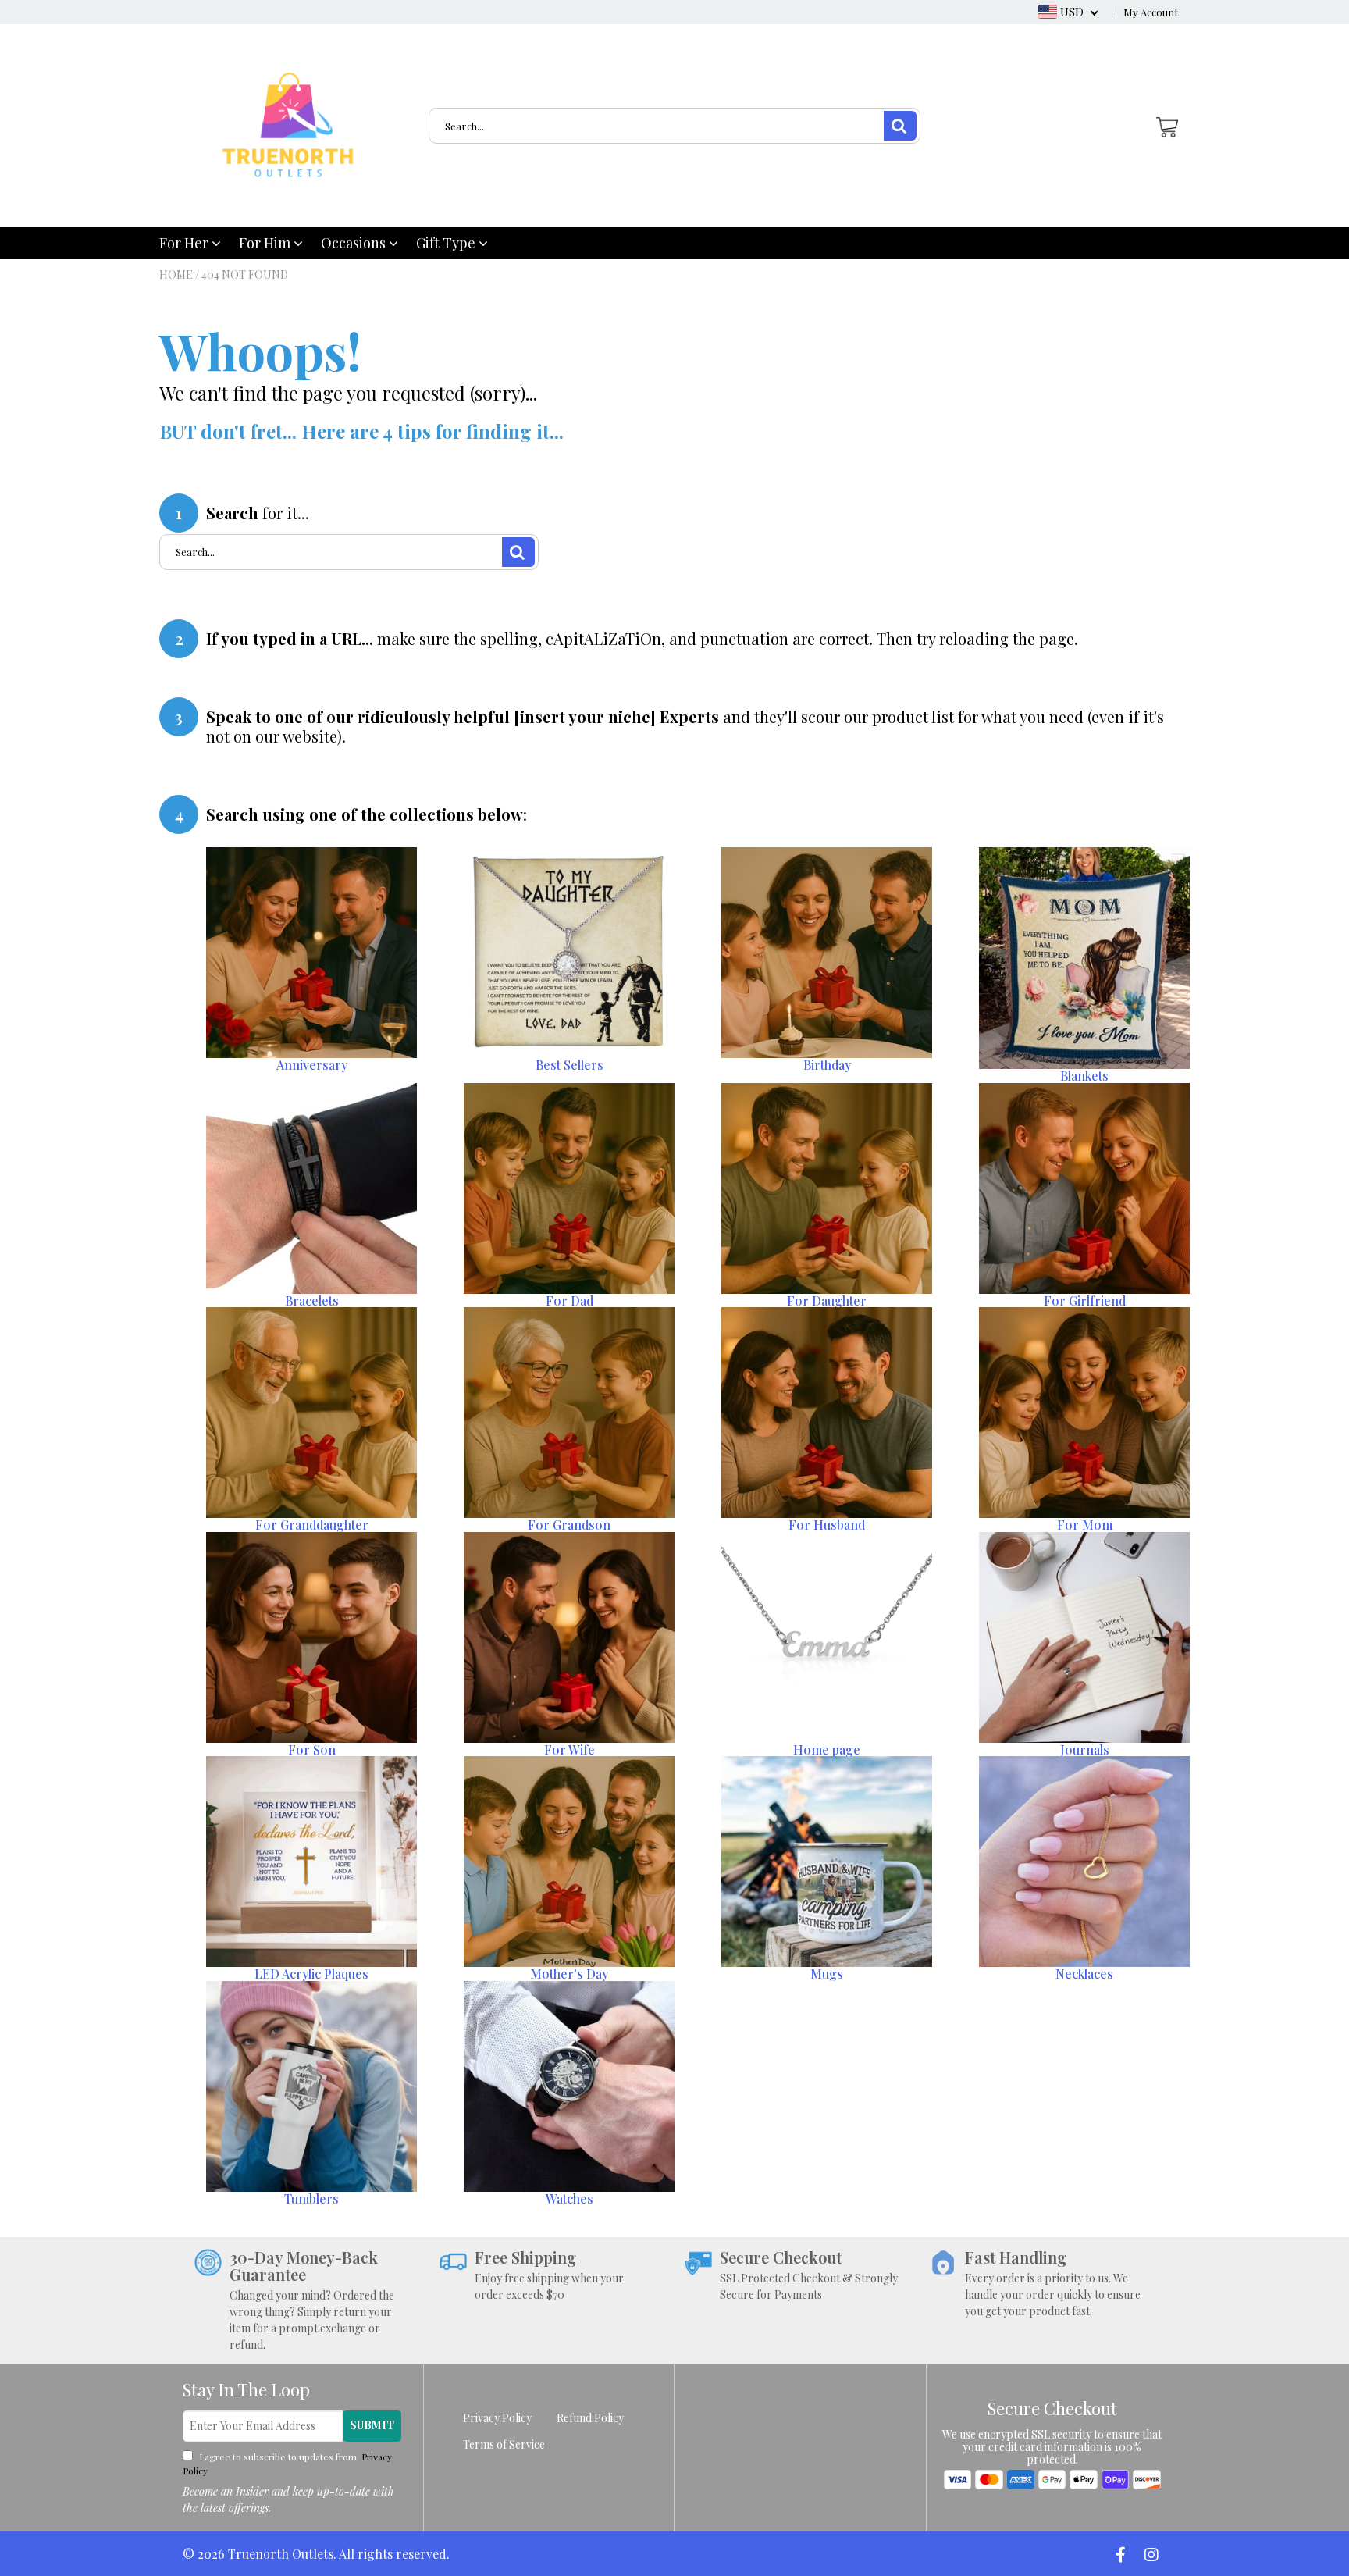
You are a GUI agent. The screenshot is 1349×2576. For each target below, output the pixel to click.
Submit (372, 2425)
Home (176, 274)
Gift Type (447, 243)
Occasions (355, 243)
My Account (1151, 12)
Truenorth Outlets (281, 2554)
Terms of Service (504, 2444)
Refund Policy (590, 2418)
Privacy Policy (497, 2418)
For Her (185, 243)
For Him (266, 243)
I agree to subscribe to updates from (287, 2464)
